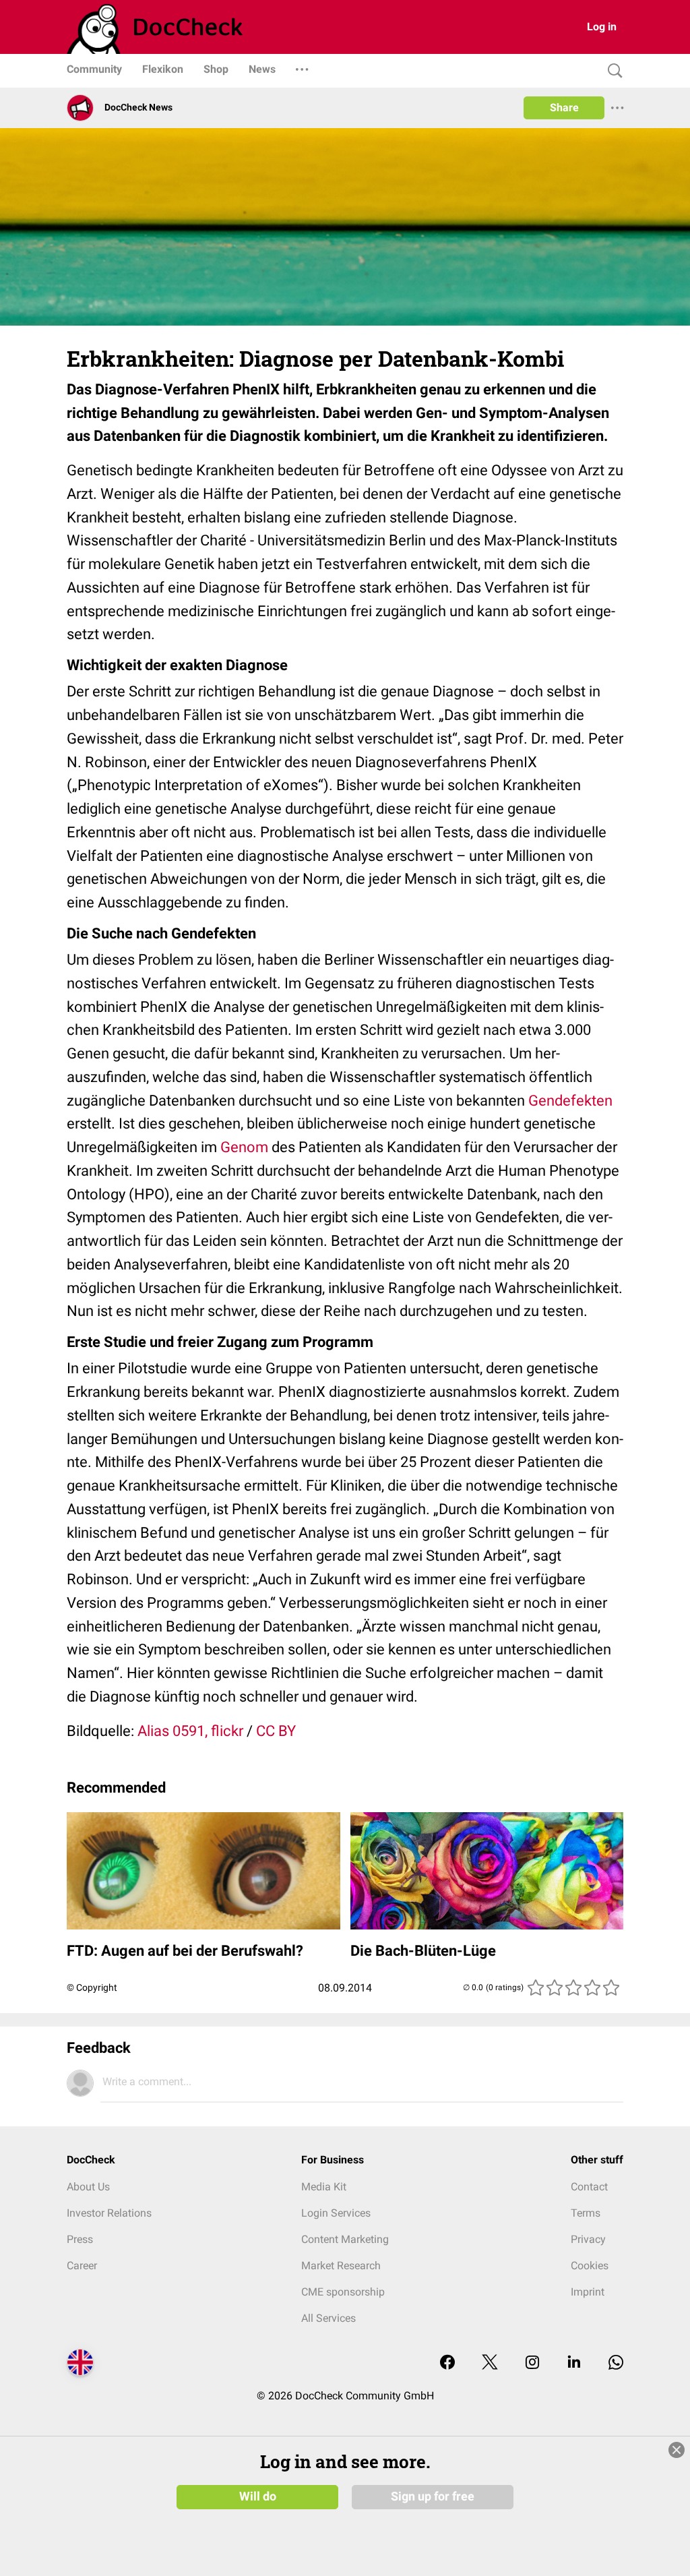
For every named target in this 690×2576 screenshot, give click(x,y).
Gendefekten (570, 1101)
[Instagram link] (532, 2363)
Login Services (336, 2213)
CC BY (276, 1731)
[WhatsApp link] (616, 2363)
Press (80, 2239)
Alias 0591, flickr (190, 1731)
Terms (586, 2213)
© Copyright (92, 1987)
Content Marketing (345, 2239)
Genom (244, 1147)
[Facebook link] (447, 2363)
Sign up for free (433, 2496)
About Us (88, 2187)
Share (564, 108)
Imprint (588, 2292)
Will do (258, 2496)
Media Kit (324, 2187)
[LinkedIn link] (574, 2363)
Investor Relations (109, 2213)
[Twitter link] (490, 2363)
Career (82, 2266)
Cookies (590, 2266)
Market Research (341, 2266)
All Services (328, 2318)
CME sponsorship (343, 2292)
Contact (589, 2187)
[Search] (612, 71)
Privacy (588, 2239)
